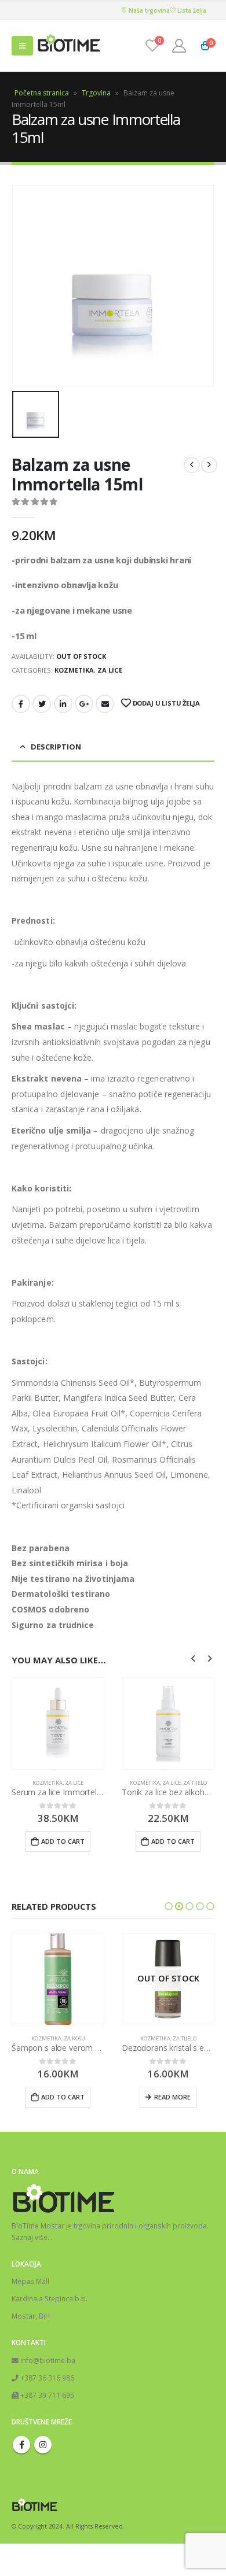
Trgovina (96, 93)
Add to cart (63, 1841)
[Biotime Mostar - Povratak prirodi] (69, 46)
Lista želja (191, 10)
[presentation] (194, 1658)
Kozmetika (74, 670)
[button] (169, 1906)
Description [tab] (56, 747)
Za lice (110, 670)
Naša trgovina (148, 10)
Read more (172, 2097)
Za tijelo (195, 1783)
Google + (84, 704)
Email (105, 704)
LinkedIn (63, 704)
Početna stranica (42, 93)
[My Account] (179, 46)
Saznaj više (30, 2237)
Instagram (43, 2445)
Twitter (42, 704)
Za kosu (74, 2038)
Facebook (21, 704)
